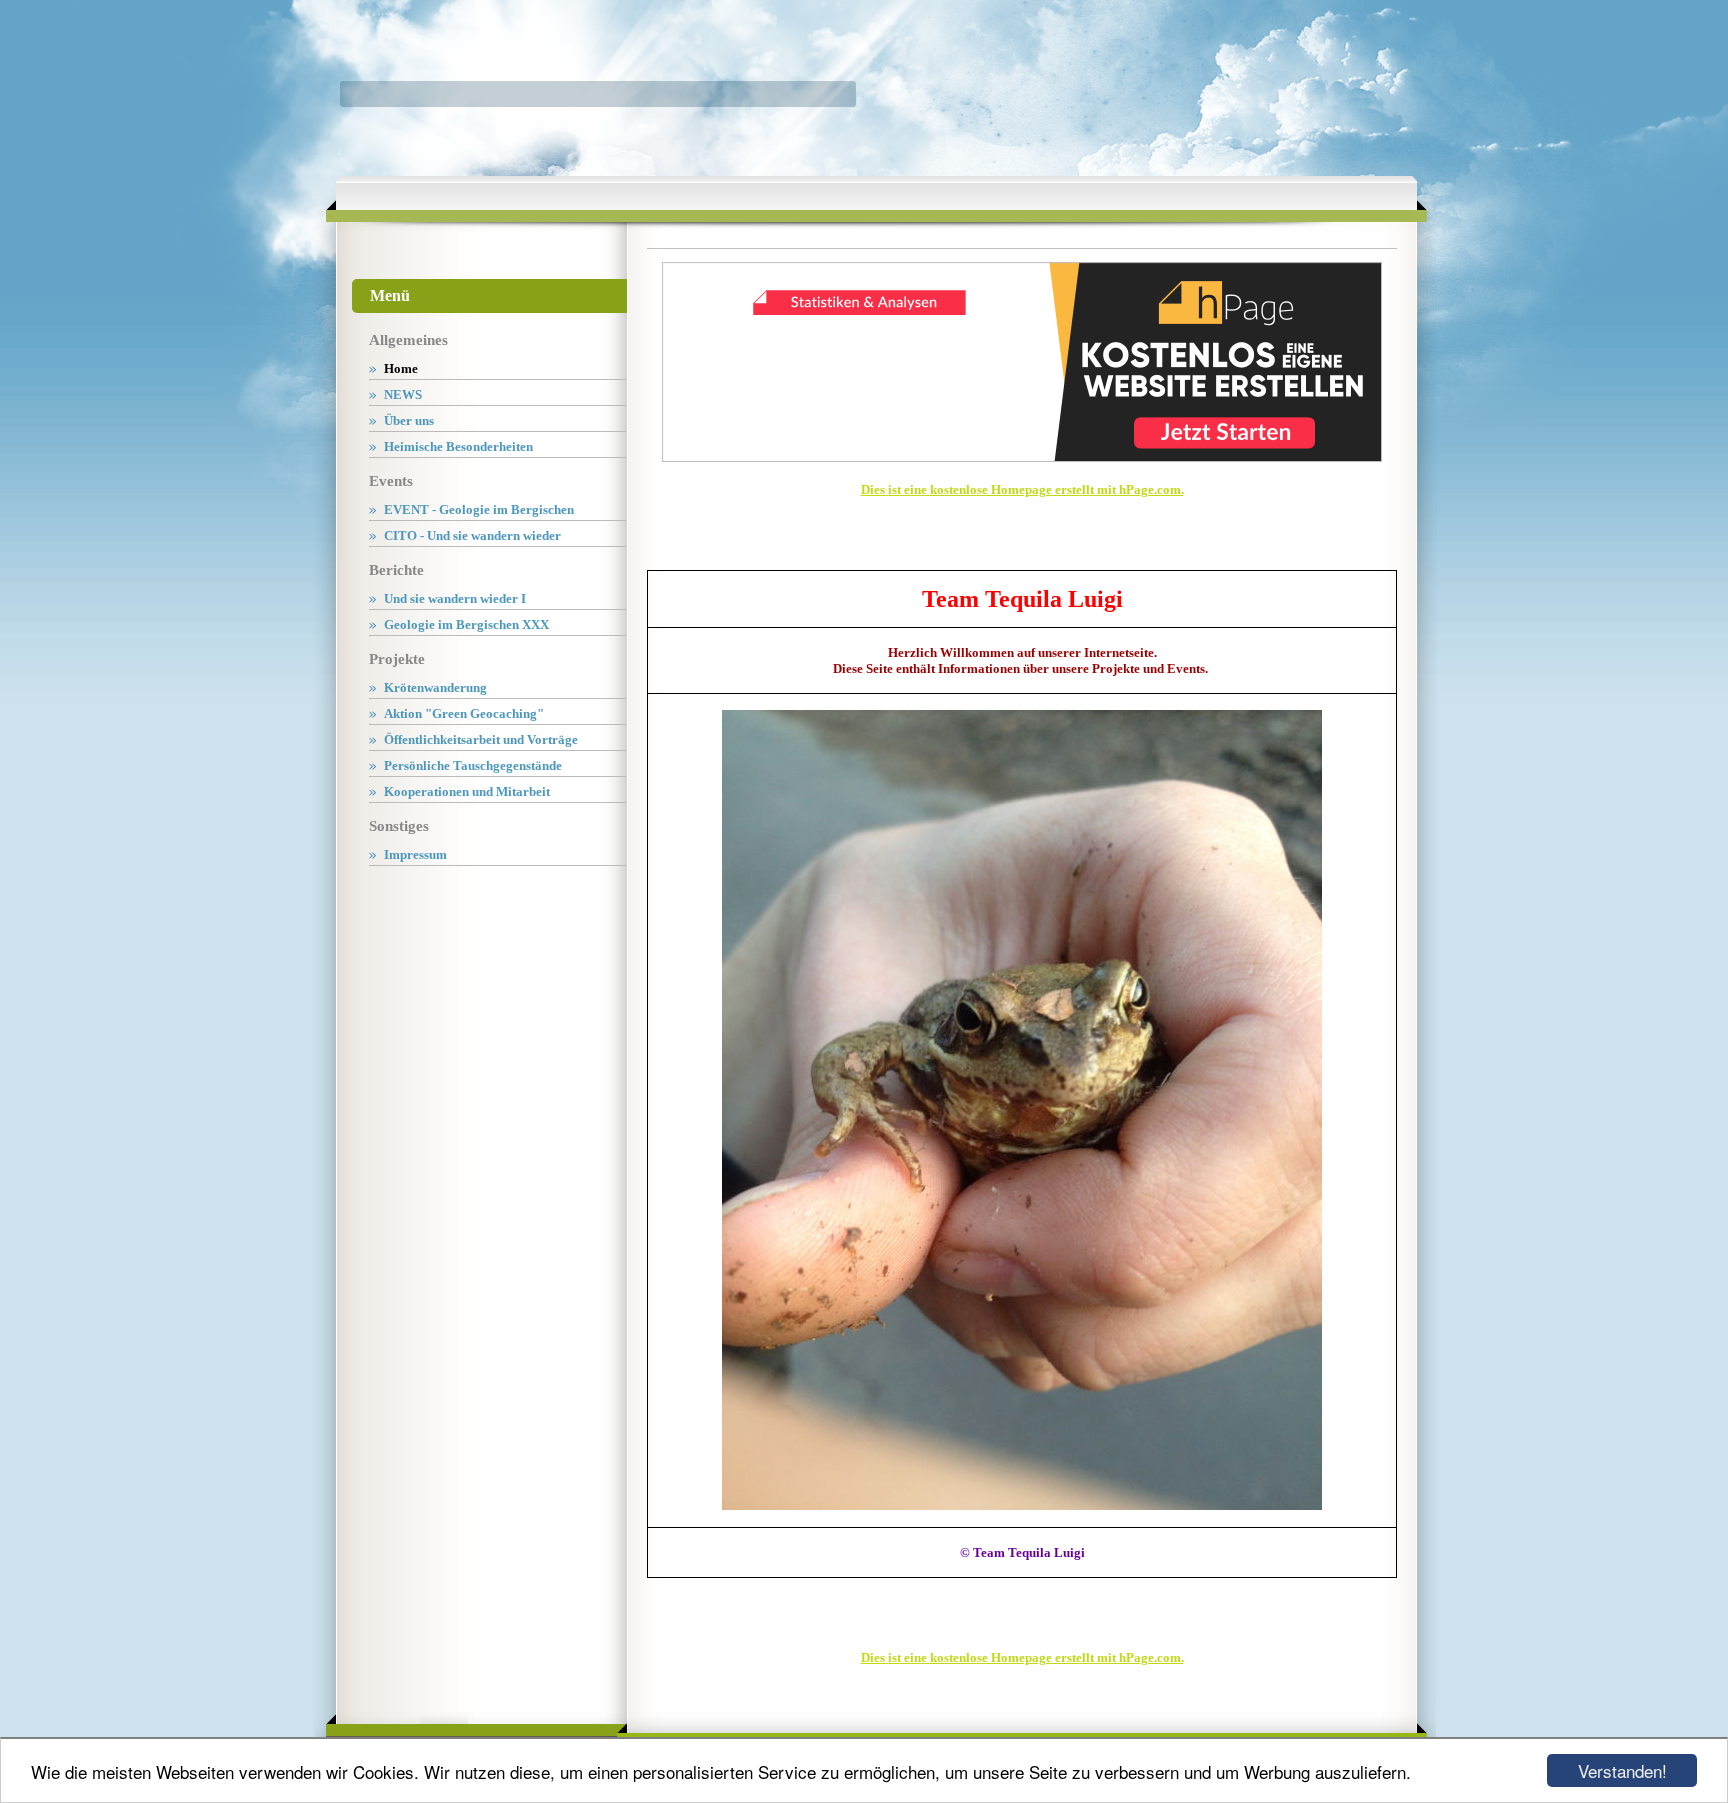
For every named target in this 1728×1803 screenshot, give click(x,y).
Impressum (415, 854)
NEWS (403, 394)
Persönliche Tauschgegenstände (473, 765)
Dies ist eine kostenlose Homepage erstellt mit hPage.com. (1022, 489)
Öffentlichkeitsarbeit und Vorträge (481, 739)
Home (401, 368)
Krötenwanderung (435, 687)
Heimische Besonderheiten (458, 446)
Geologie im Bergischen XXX (466, 624)
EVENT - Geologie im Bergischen (479, 509)
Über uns (409, 420)
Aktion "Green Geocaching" (464, 713)
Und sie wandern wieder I (455, 598)
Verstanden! (1622, 1770)
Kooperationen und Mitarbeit (467, 791)
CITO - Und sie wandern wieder (472, 535)
